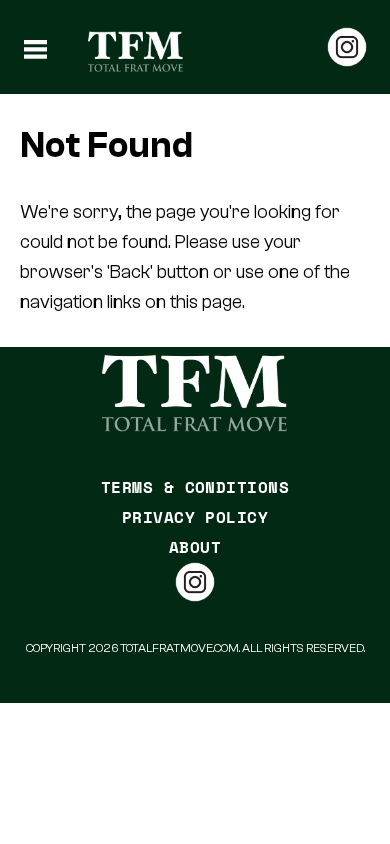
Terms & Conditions (195, 487)
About (195, 547)
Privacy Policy (195, 517)
